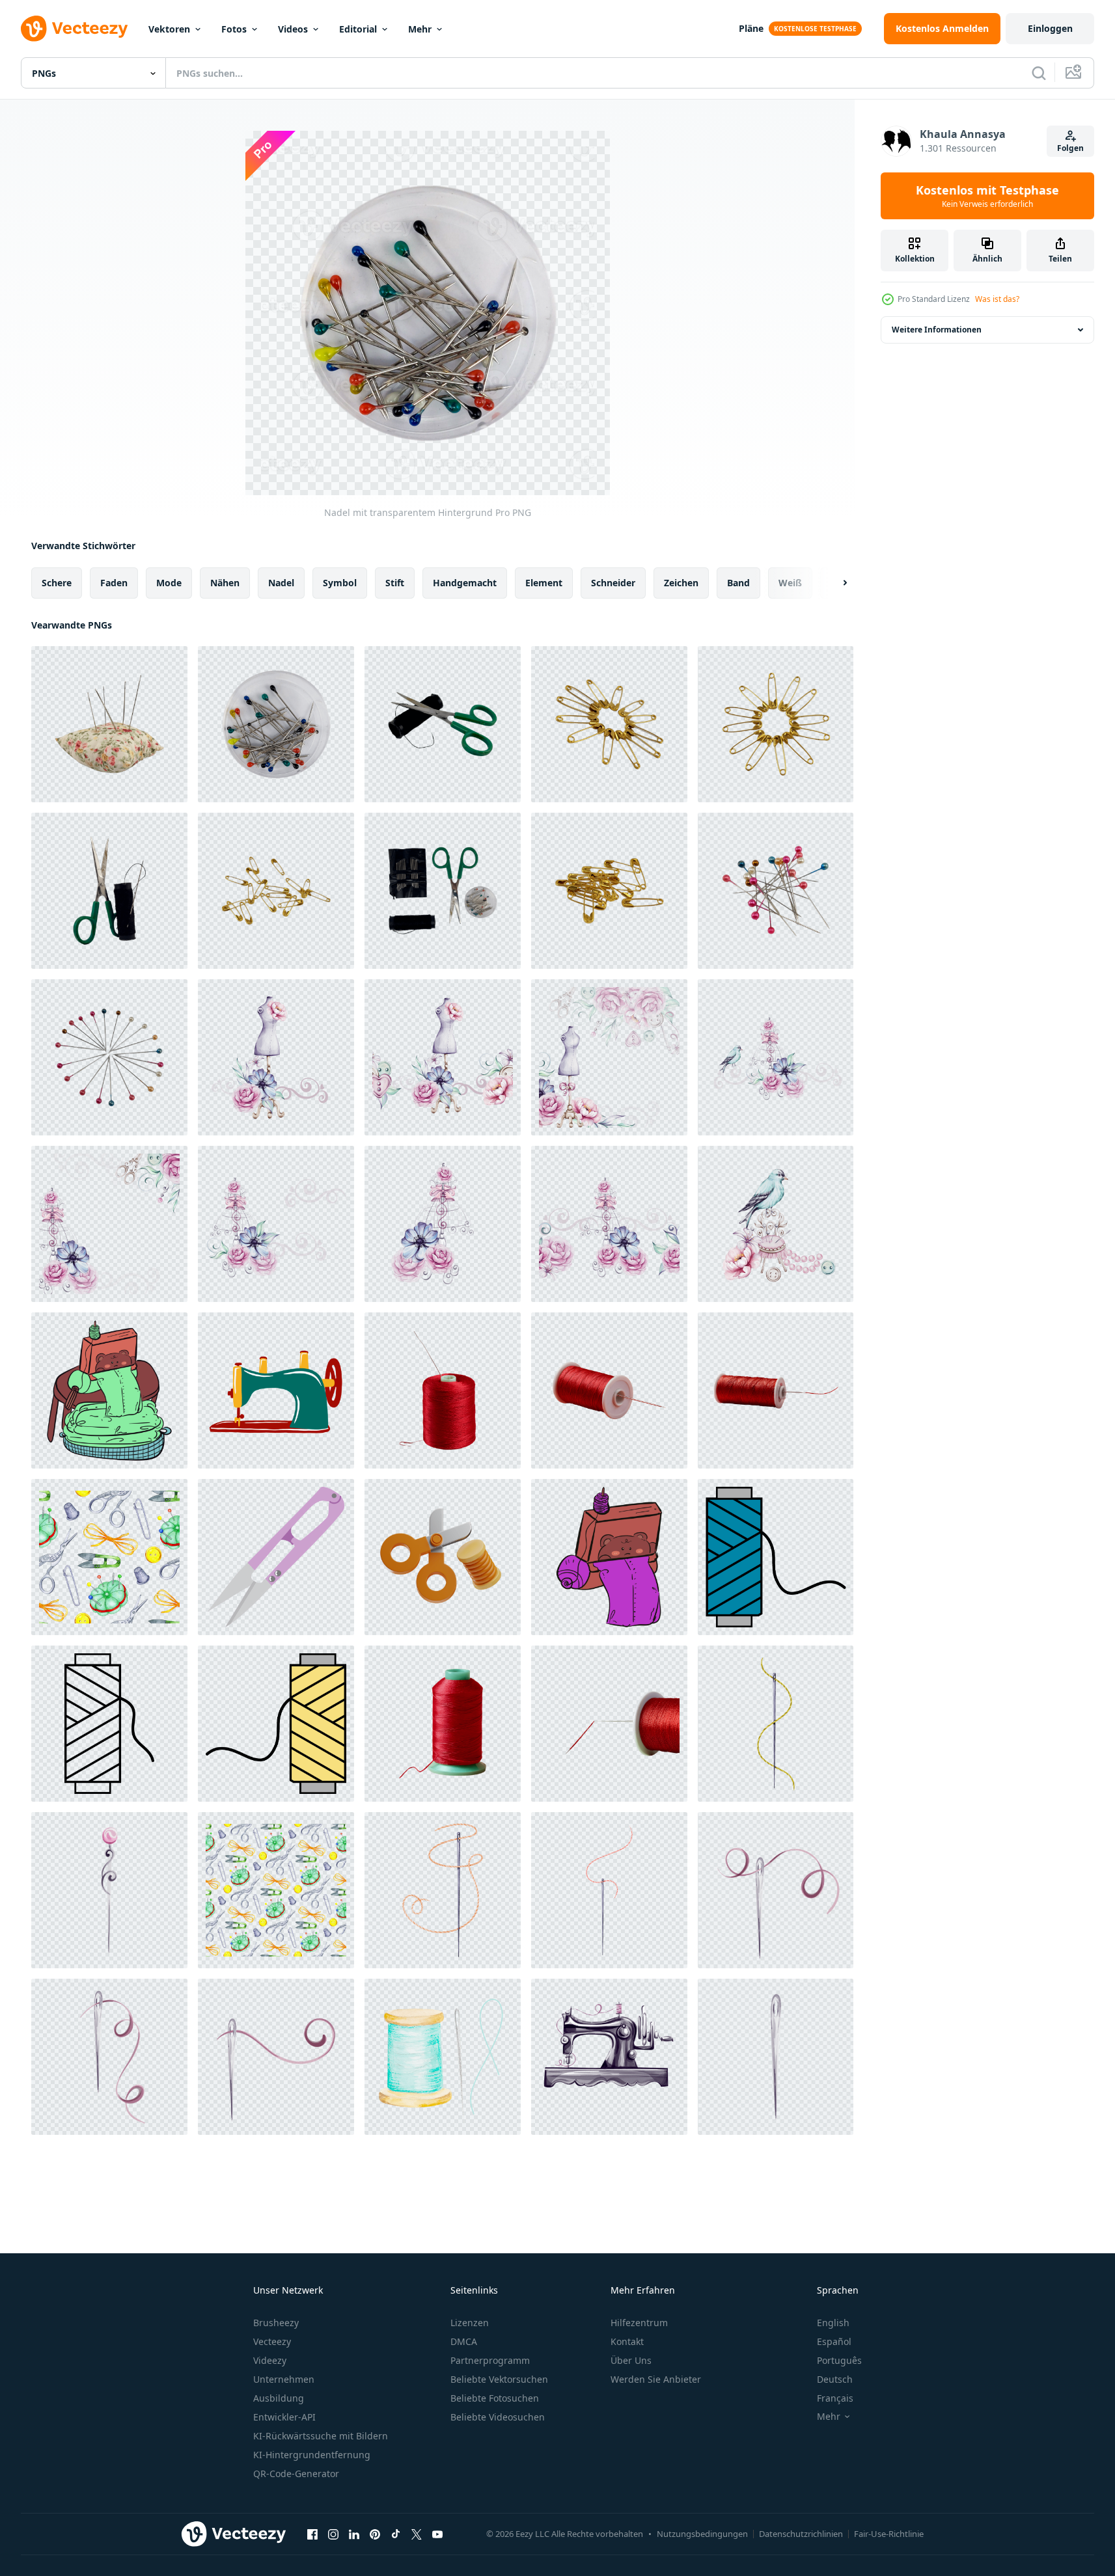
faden (114, 583)
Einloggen (1050, 28)
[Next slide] (834, 583)
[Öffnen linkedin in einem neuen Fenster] (354, 2534)
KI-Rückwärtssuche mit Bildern (321, 2436)
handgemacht (465, 583)
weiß (790, 583)
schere (57, 583)
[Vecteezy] (74, 29)
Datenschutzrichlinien (801, 2534)
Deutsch (835, 2379)
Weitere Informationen (937, 330)
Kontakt (627, 2341)
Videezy (270, 2360)
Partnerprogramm (490, 2360)
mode (169, 583)
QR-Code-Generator (296, 2474)
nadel (281, 583)
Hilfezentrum (639, 2323)
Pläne (751, 28)
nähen (225, 583)
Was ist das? (997, 299)
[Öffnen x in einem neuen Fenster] (417, 2534)
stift (395, 583)
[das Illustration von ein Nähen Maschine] (109, 1390)
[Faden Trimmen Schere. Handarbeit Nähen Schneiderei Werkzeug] (276, 1557)
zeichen (681, 583)
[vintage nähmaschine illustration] (276, 1390)
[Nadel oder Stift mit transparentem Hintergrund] (109, 724)
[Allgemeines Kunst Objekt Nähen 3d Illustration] (443, 1557)
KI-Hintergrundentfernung (312, 2455)
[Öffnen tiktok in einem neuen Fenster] (396, 2534)
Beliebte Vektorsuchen (499, 2379)
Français (835, 2398)
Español (834, 2341)
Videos (293, 29)
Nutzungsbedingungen (702, 2534)
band (738, 583)
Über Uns (631, 2360)
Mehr (420, 29)
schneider (613, 583)
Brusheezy (276, 2323)
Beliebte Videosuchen (498, 2417)
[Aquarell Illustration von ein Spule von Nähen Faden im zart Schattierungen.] (443, 2057)
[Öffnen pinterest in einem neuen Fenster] (375, 2534)
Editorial (358, 29)
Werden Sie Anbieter (656, 2379)
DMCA (464, 2341)
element (544, 583)
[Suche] (1039, 73)
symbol (340, 583)
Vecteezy (272, 2341)
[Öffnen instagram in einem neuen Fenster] (333, 2534)
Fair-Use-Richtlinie (889, 2534)
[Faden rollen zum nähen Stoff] (776, 1557)
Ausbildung (279, 2398)
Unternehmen (284, 2379)
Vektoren (169, 29)
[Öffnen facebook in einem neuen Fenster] (312, 2534)
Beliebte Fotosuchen (495, 2398)
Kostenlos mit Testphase (987, 196)
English (833, 2323)
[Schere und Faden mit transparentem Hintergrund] (443, 724)
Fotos (234, 29)
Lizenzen (470, 2323)
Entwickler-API (284, 2417)
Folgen (1070, 148)
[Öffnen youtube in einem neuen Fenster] (437, 2534)
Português (839, 2360)
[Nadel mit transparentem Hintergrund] (276, 724)
